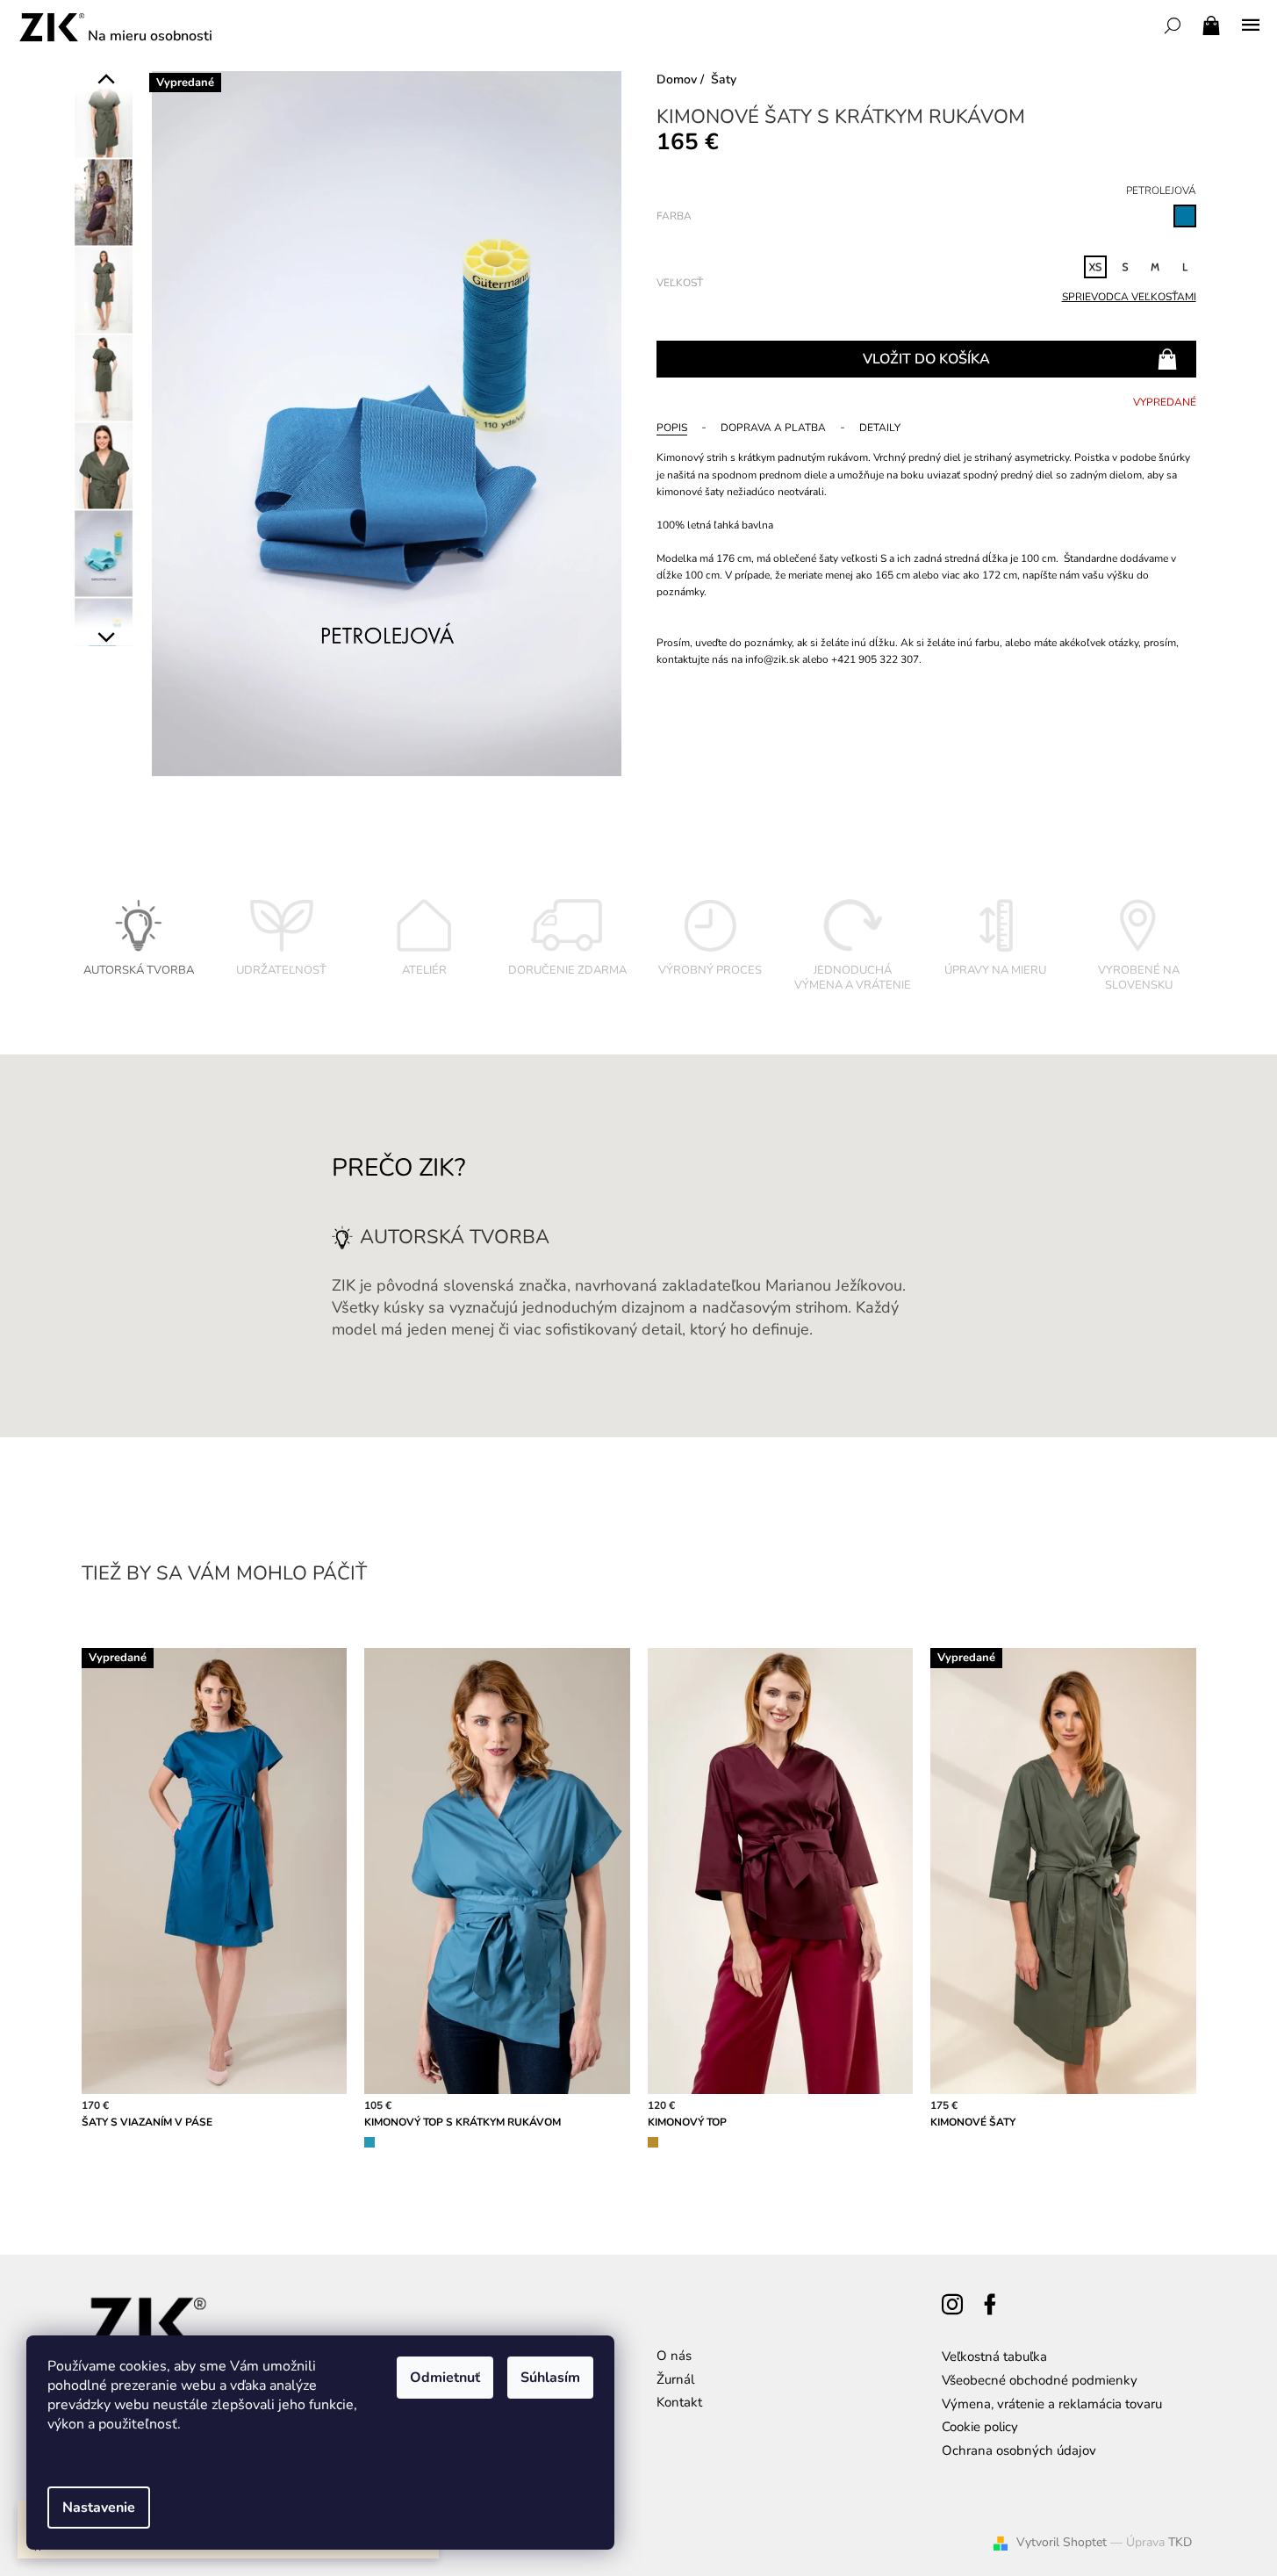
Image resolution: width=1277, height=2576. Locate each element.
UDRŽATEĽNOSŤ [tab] (281, 970)
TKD (1180, 2542)
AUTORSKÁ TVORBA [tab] (139, 970)
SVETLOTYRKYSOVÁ (369, 2142)
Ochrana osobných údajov (1019, 2450)
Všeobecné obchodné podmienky (1040, 2380)
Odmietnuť (445, 2378)
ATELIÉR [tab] (424, 970)
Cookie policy (980, 2427)
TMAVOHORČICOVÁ (653, 2142)
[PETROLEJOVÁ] (1185, 216)
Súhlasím (550, 2378)
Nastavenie (99, 2508)
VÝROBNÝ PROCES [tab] (710, 970)
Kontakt (679, 2402)
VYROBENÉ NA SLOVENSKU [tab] (1139, 978)
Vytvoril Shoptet (1062, 2542)
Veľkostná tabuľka (994, 2357)
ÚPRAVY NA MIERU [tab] (995, 970)
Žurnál (675, 2379)
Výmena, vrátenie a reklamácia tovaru (1052, 2404)
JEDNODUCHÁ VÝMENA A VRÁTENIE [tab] (853, 978)
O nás (674, 2356)
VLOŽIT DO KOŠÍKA (926, 359)
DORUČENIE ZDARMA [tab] (567, 970)
